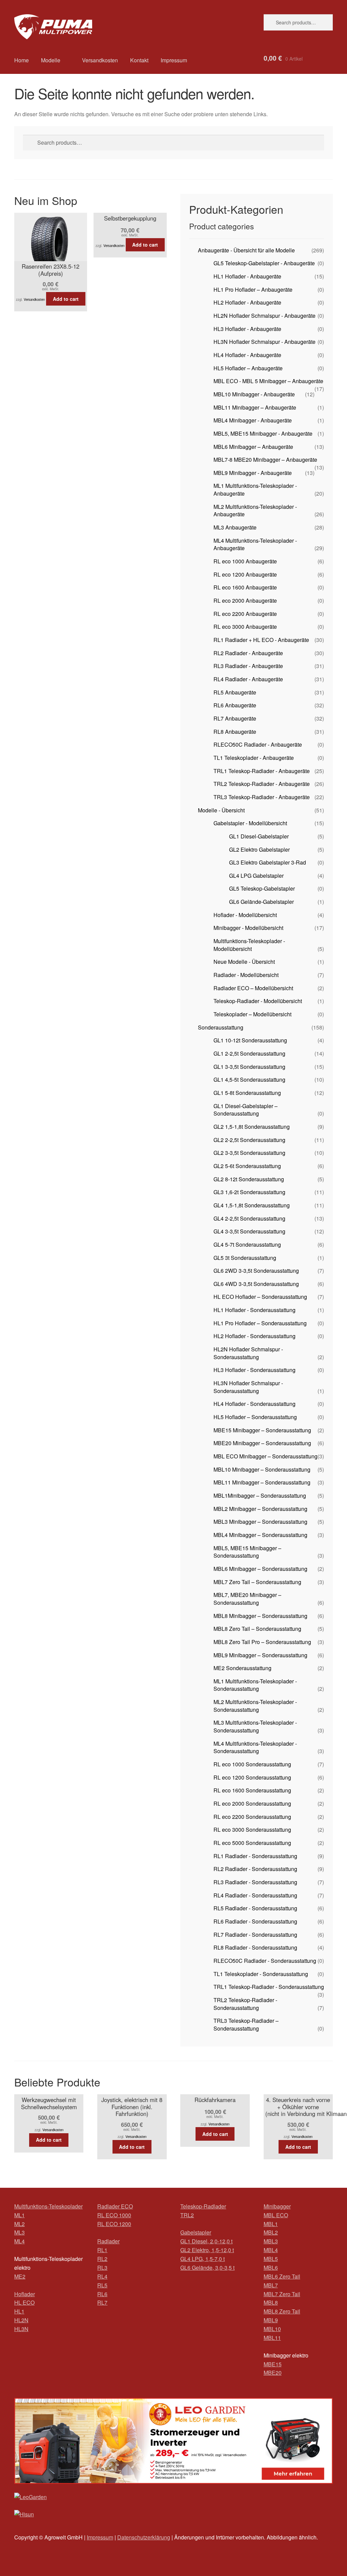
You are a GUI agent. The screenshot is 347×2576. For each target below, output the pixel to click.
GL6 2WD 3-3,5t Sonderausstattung (256, 1271)
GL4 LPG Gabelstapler (256, 876)
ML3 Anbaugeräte (235, 527)
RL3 (102, 2268)
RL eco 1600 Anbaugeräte (245, 587)
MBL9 (271, 2320)
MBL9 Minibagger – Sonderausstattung (260, 1655)
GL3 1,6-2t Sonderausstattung (249, 1192)
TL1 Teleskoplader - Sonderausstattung (261, 1974)
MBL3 (271, 2241)
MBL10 (272, 2329)
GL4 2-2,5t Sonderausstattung (249, 1218)
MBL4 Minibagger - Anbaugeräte (253, 420)
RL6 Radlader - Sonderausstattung (255, 1921)
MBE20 (273, 2373)
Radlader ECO (115, 2206)
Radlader (108, 2241)
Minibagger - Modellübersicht (248, 928)
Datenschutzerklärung (144, 2537)
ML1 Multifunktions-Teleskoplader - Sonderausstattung (255, 1685)
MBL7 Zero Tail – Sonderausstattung (257, 1582)
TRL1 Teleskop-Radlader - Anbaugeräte (262, 771)
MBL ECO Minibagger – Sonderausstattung (266, 1456)
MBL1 (271, 2224)
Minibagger (277, 2206)
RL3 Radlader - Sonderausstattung (255, 1882)
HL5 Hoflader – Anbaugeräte (248, 368)
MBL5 (271, 2259)
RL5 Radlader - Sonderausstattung (255, 1908)
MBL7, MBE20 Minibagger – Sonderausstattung (247, 1599)
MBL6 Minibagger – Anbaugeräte (253, 447)
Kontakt (139, 60)
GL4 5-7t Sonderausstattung (247, 1244)
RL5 (102, 2285)
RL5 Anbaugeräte (235, 692)
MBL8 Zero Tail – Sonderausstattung (257, 1629)
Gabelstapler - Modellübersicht (250, 823)
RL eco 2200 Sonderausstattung (252, 1817)
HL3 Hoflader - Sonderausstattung (254, 1370)
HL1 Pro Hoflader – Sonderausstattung (260, 1323)
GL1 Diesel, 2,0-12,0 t (206, 2241)
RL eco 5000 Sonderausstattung (252, 1843)
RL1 (102, 2250)
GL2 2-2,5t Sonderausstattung (249, 1140)
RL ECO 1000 (114, 2215)
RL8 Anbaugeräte (235, 732)
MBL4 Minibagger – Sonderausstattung (260, 1535)
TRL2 (187, 2215)
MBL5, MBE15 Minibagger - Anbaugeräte (263, 433)
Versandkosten (100, 60)
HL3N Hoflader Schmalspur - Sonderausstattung (248, 1387)
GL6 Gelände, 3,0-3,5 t (207, 2268)
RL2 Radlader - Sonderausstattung (255, 1869)
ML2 (19, 2224)
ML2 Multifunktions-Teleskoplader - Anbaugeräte (255, 511)
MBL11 (272, 2338)
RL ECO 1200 (114, 2224)
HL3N (21, 2329)
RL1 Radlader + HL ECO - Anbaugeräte (261, 640)
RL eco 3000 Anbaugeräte (245, 627)
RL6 (102, 2294)
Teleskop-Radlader (203, 2206)
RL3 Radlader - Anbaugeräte (248, 666)
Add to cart (66, 299)
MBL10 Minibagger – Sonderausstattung (262, 1469)
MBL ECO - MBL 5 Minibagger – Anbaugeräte (268, 381)
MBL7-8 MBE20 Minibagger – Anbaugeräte (265, 460)
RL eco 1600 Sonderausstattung (252, 1790)
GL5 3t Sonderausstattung (245, 1258)
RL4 (102, 2276)
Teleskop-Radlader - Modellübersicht (258, 1001)
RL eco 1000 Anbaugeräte (245, 561)
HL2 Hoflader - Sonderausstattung (254, 1336)
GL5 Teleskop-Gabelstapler (262, 888)
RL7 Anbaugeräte (235, 718)
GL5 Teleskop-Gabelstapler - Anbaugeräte (264, 263)
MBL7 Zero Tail (282, 2294)
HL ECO (24, 2302)
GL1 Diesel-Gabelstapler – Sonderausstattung (246, 1110)
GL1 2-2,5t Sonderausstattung (249, 1053)
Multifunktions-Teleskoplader (48, 2206)
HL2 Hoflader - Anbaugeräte (247, 302)
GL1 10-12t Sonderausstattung (250, 1040)
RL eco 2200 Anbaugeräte (245, 614)
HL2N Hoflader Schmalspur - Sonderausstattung (248, 1353)
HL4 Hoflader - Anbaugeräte (247, 355)
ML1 (19, 2215)
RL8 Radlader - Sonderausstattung (255, 1947)
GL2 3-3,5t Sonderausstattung (249, 1153)
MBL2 (271, 2232)
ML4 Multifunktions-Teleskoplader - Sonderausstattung (255, 1747)
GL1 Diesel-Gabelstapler (259, 836)
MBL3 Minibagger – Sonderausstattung (260, 1522)
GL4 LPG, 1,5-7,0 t (202, 2259)
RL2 (102, 2259)
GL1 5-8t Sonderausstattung (247, 1093)
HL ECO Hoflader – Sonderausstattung (260, 1297)
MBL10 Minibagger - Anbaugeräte (254, 394)
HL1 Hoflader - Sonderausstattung (254, 1310)
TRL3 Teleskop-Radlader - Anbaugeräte (262, 797)
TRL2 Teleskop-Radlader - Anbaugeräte (262, 784)
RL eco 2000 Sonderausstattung (252, 1803)
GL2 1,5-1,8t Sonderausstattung (252, 1127)
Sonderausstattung (221, 1027)
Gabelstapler (196, 2232)
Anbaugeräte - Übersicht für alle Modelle (246, 250)
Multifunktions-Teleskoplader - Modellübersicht (249, 945)
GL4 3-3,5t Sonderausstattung (249, 1231)
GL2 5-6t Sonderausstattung (247, 1166)
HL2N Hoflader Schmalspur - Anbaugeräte (264, 316)
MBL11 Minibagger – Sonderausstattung (262, 1482)
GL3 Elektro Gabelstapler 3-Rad (268, 862)
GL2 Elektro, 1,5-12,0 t (207, 2250)
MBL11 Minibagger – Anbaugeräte (255, 407)
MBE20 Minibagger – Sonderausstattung (262, 1443)
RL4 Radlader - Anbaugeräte (248, 679)
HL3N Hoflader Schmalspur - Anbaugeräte (264, 342)
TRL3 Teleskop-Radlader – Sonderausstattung (246, 2024)
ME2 (20, 2276)
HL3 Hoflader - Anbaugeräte (247, 329)
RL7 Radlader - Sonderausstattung (255, 1935)
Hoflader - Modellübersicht (245, 915)
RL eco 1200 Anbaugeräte (245, 574)
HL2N (21, 2320)
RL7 (102, 2302)
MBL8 (271, 2302)
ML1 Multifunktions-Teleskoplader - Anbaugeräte (255, 490)
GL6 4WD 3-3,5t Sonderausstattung (256, 1284)
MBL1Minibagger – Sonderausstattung (260, 1495)
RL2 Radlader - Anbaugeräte (248, 653)
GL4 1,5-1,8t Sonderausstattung (252, 1205)
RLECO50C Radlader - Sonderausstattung (265, 1961)
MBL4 (271, 2250)
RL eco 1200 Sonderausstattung (252, 1777)
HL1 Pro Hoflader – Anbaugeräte (253, 289)
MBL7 (271, 2285)
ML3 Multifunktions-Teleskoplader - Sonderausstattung (255, 1726)
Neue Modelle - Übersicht (244, 962)
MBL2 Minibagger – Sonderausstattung (260, 1509)
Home (22, 60)
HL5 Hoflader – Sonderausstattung (255, 1417)
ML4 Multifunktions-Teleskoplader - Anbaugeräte (255, 544)
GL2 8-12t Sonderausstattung (249, 1179)
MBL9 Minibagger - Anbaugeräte (253, 473)
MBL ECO (276, 2215)
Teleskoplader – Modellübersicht (252, 1014)
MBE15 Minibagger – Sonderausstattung (262, 1430)
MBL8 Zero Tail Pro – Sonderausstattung (262, 1642)
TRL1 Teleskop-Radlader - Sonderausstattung (269, 1987)
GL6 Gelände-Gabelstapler (261, 902)
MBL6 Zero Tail (282, 2276)
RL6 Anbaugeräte (235, 705)
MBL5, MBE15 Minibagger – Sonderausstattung (247, 1552)
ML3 (19, 2232)
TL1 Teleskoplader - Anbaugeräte (254, 758)
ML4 (19, 2241)
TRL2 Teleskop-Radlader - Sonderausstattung (245, 2004)
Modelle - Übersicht (221, 810)
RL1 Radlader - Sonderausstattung (255, 1856)
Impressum (174, 60)
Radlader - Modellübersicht (246, 975)
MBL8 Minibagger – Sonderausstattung (260, 1616)
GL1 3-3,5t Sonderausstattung (249, 1067)
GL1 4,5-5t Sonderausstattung (249, 1079)
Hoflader (25, 2294)
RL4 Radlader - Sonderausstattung (255, 1895)
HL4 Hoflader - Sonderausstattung (254, 1404)
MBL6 (271, 2268)
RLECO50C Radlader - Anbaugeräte (258, 744)
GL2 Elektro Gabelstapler (259, 849)
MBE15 (273, 2364)
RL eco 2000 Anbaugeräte (245, 600)
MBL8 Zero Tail (282, 2311)
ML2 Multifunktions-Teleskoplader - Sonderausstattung (255, 1706)
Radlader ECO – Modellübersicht (253, 988)
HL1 (19, 2311)
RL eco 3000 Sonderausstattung (252, 1830)
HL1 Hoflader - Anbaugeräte (247, 276)
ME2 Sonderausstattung (242, 1668)
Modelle (51, 60)
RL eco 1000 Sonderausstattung (252, 1764)
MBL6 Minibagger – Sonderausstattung (260, 1569)
